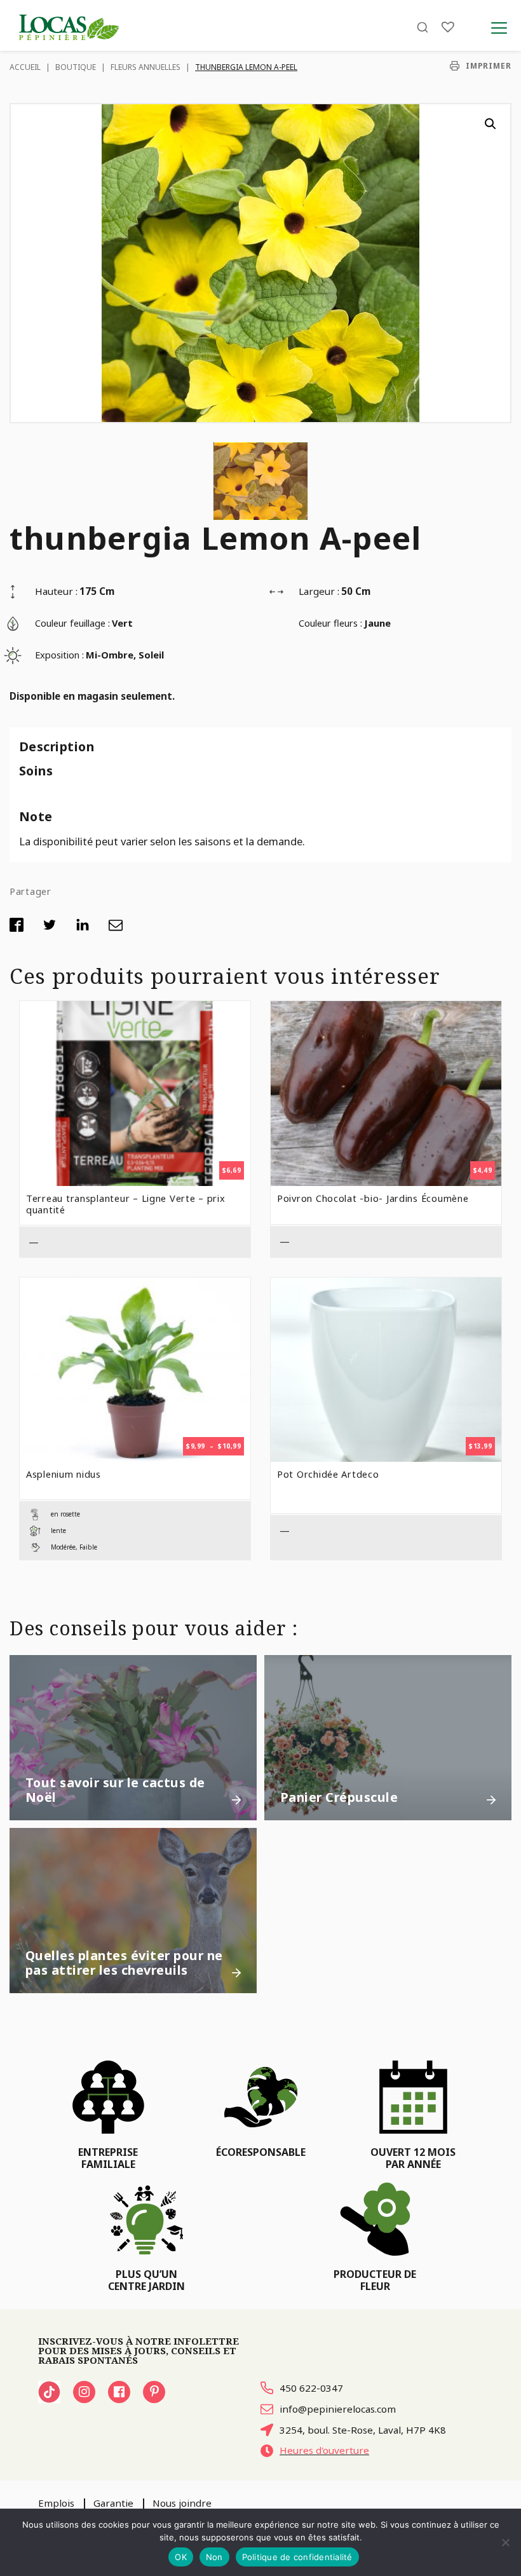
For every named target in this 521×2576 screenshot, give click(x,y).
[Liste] (448, 27)
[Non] (505, 2542)
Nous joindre (182, 2503)
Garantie (113, 2503)
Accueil (25, 67)
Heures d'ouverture (324, 2450)
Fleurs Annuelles (145, 67)
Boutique (76, 67)
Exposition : (59, 655)
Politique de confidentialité (297, 2557)
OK (181, 2557)
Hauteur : (56, 591)
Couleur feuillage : (72, 623)
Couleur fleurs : (330, 623)
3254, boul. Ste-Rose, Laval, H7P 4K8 (363, 2430)
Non (214, 2557)
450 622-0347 (311, 2388)
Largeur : (319, 591)
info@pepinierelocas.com (338, 2409)
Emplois (56, 2503)
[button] (491, 124)
